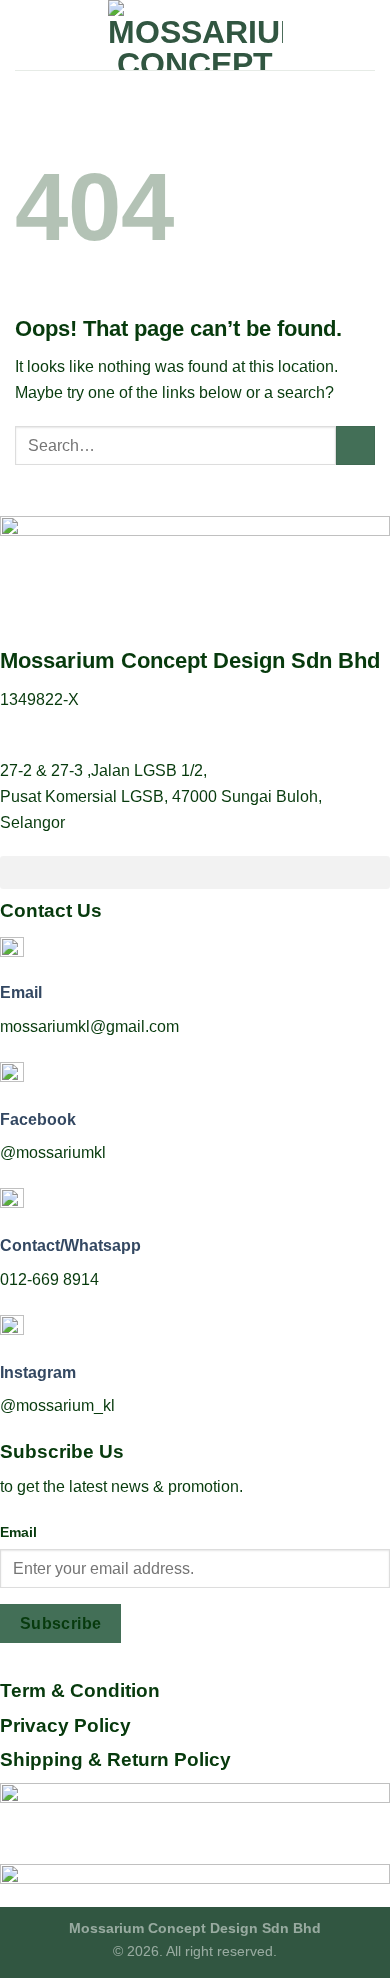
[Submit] (355, 445)
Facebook (38, 1119)
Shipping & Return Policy (115, 1759)
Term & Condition (80, 1690)
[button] (195, 872)
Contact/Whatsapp (70, 1245)
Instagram (38, 1372)
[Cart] (365, 35)
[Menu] (27, 34)
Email (21, 992)
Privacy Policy (65, 1725)
